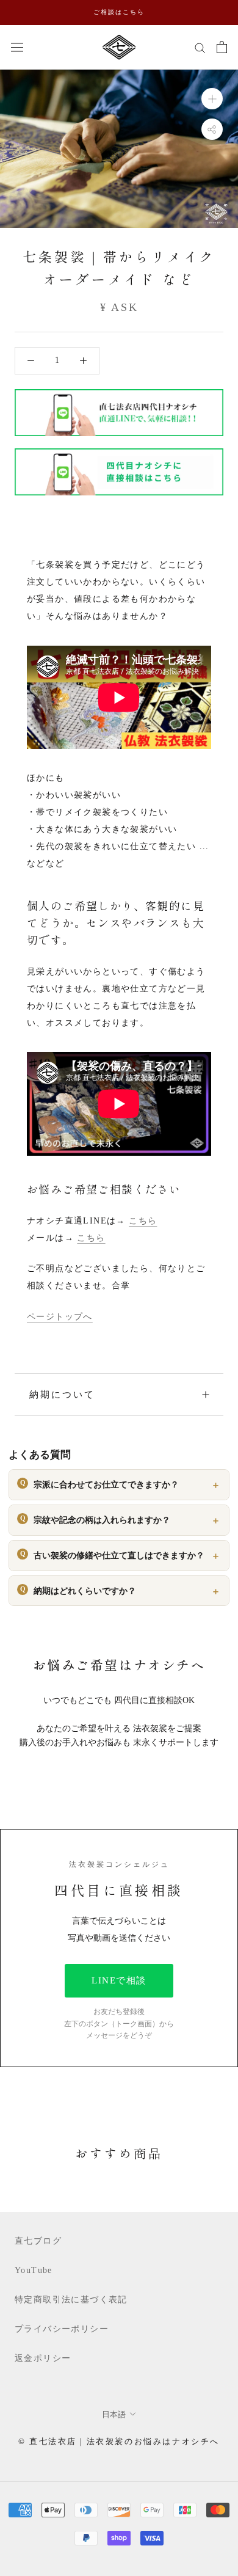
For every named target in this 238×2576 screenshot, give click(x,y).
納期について (62, 1395)
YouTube (34, 2270)
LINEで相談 (119, 1980)
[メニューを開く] (17, 47)
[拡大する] (212, 98)
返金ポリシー (43, 2358)
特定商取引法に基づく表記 (71, 2300)
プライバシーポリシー (62, 2329)
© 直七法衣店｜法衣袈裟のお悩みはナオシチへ (119, 2441)
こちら (143, 1221)
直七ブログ (38, 2241)
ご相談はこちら (119, 12)
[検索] (200, 47)
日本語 (114, 2414)
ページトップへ (60, 1317)
